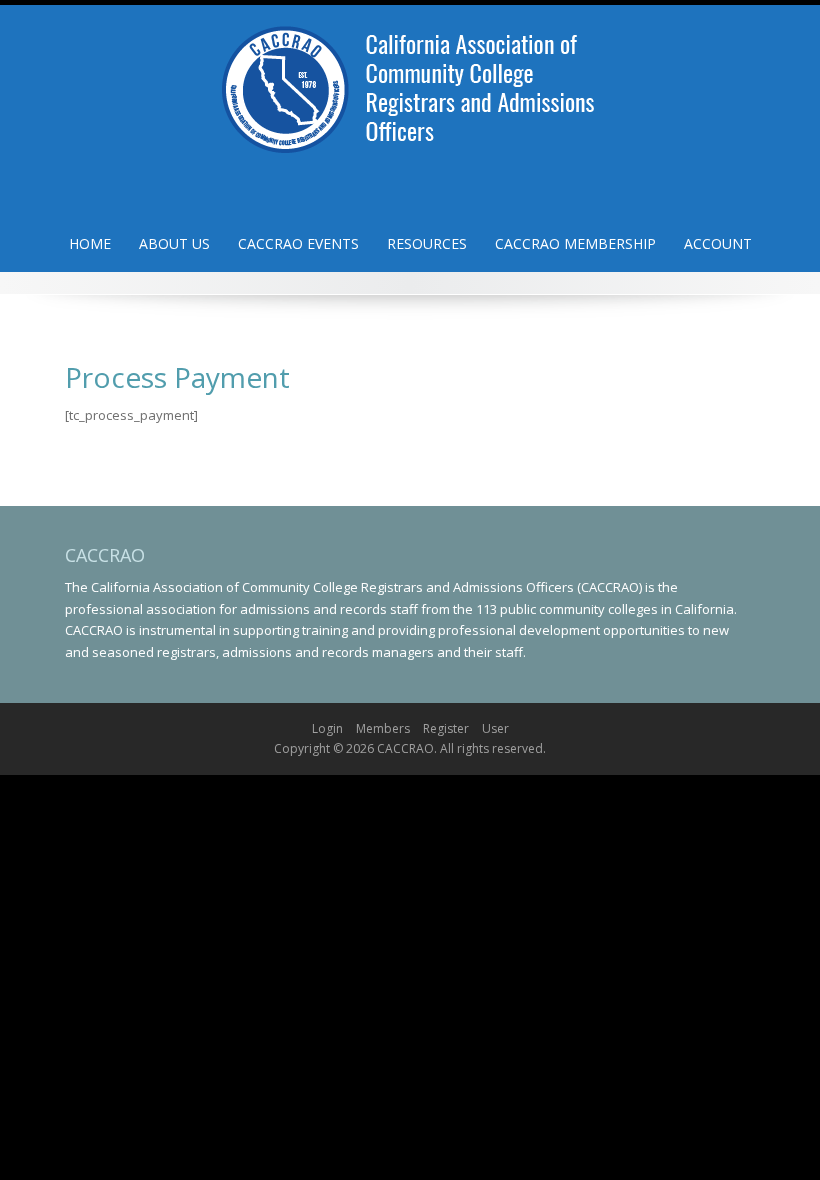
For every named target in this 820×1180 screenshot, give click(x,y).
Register (446, 728)
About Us (174, 243)
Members (383, 728)
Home (90, 243)
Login (327, 728)
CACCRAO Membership (575, 243)
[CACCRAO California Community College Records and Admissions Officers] (410, 83)
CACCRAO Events (298, 243)
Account (718, 243)
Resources (427, 243)
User (495, 728)
